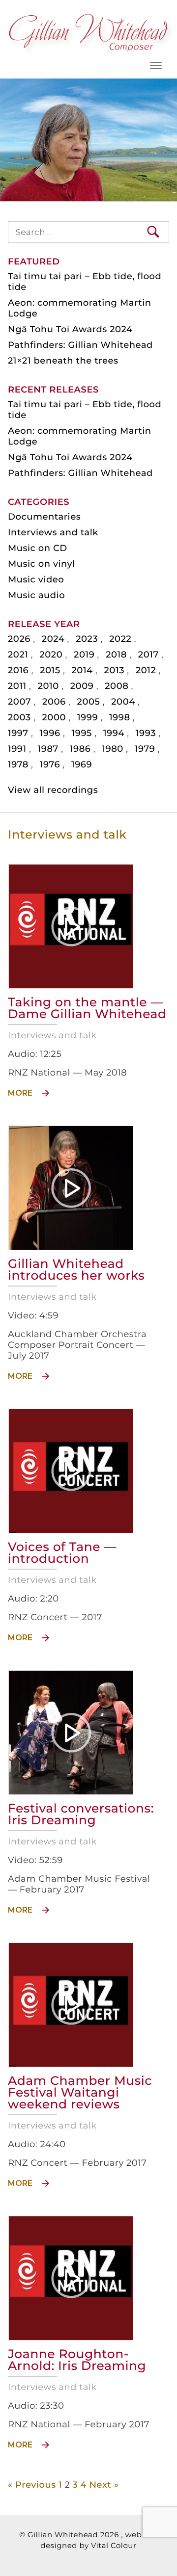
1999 (88, 717)
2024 (53, 639)
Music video (36, 579)
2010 (48, 686)
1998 (120, 717)
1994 (114, 733)
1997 (18, 733)
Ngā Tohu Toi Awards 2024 (70, 329)
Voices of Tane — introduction (62, 1553)
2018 (116, 655)
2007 (19, 702)
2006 (54, 702)
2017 (148, 655)
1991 (17, 749)
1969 (82, 764)
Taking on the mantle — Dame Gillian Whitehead (87, 1008)
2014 (82, 670)
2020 (51, 655)
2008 (117, 686)
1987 (48, 749)
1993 (146, 733)
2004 (123, 702)
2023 (87, 639)
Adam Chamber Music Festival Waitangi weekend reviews (80, 2093)
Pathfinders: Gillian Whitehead (80, 345)
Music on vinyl (42, 564)
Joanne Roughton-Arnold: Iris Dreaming (77, 2360)
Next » (104, 2485)
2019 (84, 655)
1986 (80, 749)
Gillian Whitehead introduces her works (76, 1270)
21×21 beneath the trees (63, 361)
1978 (18, 764)
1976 (50, 764)
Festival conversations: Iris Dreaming (81, 1814)
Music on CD (38, 548)
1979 (145, 749)
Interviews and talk (53, 532)
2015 (50, 670)
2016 (18, 670)
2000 (54, 717)
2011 (17, 686)
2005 (89, 702)
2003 (19, 717)
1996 (50, 733)
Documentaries (44, 517)
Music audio (36, 595)
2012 (146, 670)
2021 (18, 655)
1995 (82, 733)
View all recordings (53, 790)
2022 (120, 639)
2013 (114, 670)
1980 (113, 749)
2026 (19, 639)
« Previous (32, 2485)
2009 (82, 686)
